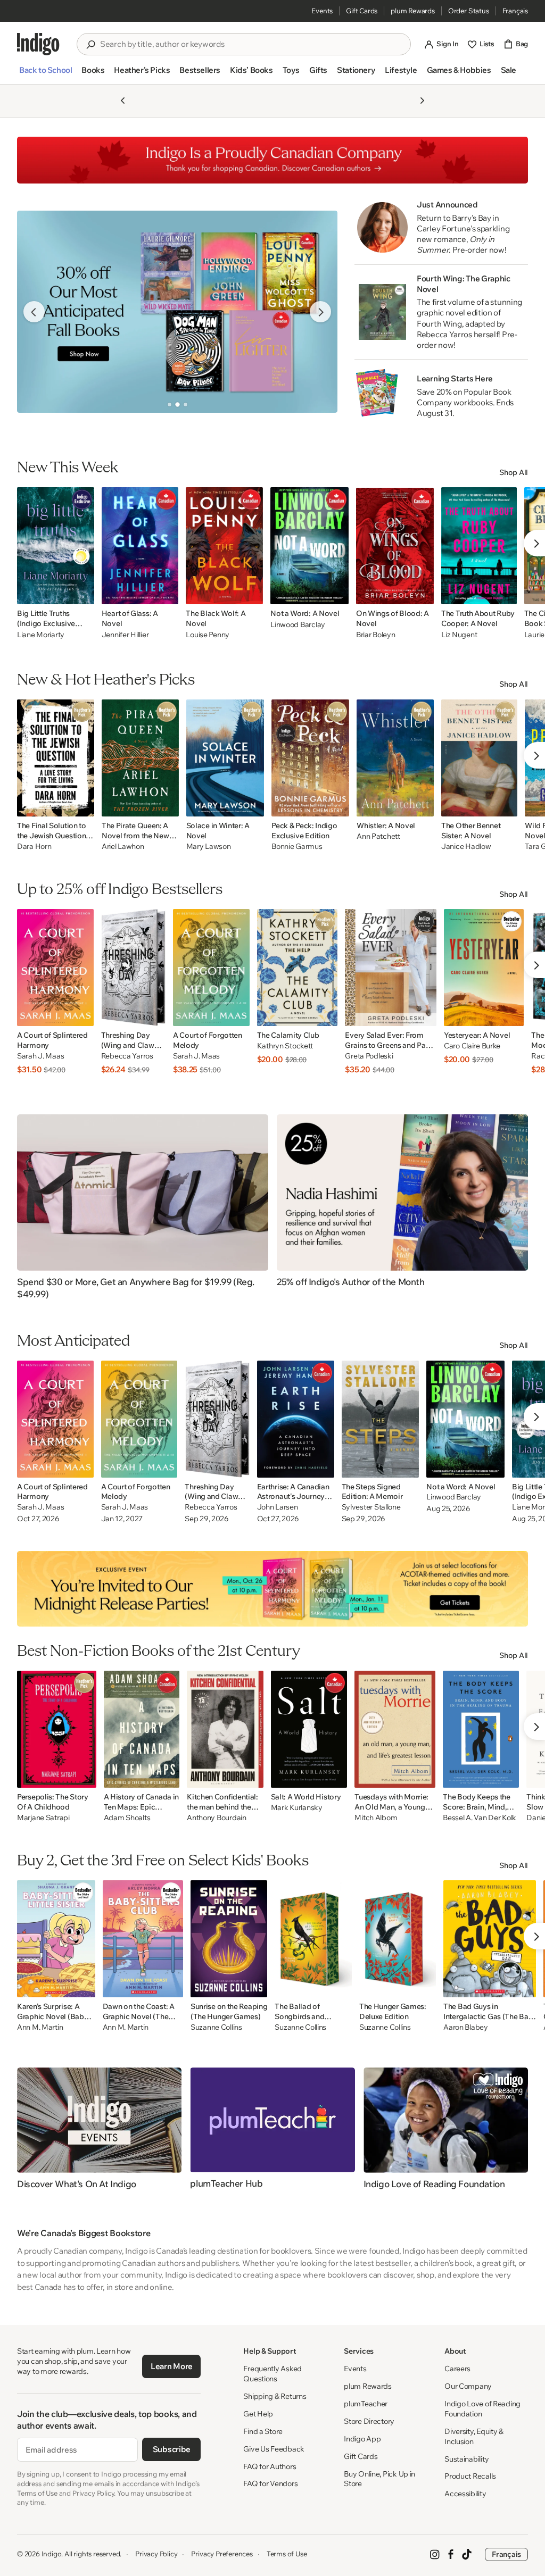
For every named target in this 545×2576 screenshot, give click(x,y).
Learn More (172, 2366)
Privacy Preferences (222, 2554)
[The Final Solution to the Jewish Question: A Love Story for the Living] (56, 758)
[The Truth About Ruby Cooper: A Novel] (479, 546)
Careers (457, 2369)
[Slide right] (320, 312)
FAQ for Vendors (270, 2483)
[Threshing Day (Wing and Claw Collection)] (133, 968)
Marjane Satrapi (43, 1818)
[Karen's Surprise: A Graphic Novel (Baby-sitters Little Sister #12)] (56, 1939)
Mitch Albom (376, 1818)
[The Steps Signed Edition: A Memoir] (381, 1419)
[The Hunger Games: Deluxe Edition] (398, 1939)
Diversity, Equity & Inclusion (474, 2436)
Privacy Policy (156, 2554)
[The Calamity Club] (298, 968)
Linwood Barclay (298, 624)
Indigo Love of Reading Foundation (482, 2409)
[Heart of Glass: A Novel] (140, 546)
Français (515, 11)
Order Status (469, 11)
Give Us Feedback (274, 2449)
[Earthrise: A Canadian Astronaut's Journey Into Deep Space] (296, 1419)
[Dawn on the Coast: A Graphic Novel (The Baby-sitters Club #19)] (143, 1939)
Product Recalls (470, 2476)
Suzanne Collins (216, 2027)
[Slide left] (34, 312)
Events (322, 11)
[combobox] (251, 44)
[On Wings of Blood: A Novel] (395, 546)
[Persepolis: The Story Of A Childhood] (57, 1729)
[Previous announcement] (123, 101)
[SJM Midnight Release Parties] (272, 1589)
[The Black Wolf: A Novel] (224, 546)
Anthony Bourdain (217, 1818)
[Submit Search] (90, 45)
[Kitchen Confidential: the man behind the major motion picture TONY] (225, 1729)
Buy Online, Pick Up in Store (379, 2479)
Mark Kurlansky (297, 1808)
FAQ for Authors (270, 2466)
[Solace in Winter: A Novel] (225, 758)
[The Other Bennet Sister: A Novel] (479, 758)
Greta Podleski (369, 1056)
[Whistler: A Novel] (395, 758)
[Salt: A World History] (309, 1729)
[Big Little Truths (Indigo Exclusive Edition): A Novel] (56, 546)
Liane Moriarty (41, 635)
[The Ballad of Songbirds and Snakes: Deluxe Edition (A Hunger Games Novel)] (313, 1939)
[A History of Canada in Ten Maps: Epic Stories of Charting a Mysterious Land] (142, 1729)
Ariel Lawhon (123, 847)
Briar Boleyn (376, 635)
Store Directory (369, 2421)
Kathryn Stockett (285, 1046)
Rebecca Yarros (127, 1056)
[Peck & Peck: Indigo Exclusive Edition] (310, 758)
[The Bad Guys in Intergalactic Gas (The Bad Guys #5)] (490, 1939)
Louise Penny (208, 635)
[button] (46, 74)
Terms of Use (287, 2554)
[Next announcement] (422, 101)
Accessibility (465, 2494)
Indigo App (362, 2439)
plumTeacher (366, 2404)
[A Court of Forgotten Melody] (211, 968)
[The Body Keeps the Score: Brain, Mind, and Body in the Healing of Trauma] (481, 1729)
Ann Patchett (378, 836)
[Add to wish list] (83, 593)
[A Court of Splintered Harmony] (55, 968)
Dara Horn (34, 847)
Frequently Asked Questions (272, 2374)
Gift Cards (362, 11)
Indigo (52, 2554)
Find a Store (263, 2431)
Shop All (514, 472)
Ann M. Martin (40, 2027)
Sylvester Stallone (371, 1507)
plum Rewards (413, 11)
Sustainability (466, 2459)
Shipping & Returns (275, 2396)
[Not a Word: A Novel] (309, 546)
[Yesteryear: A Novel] (484, 968)
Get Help (258, 2414)
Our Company (468, 2386)
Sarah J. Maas (40, 1056)
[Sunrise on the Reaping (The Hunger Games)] (229, 1939)
